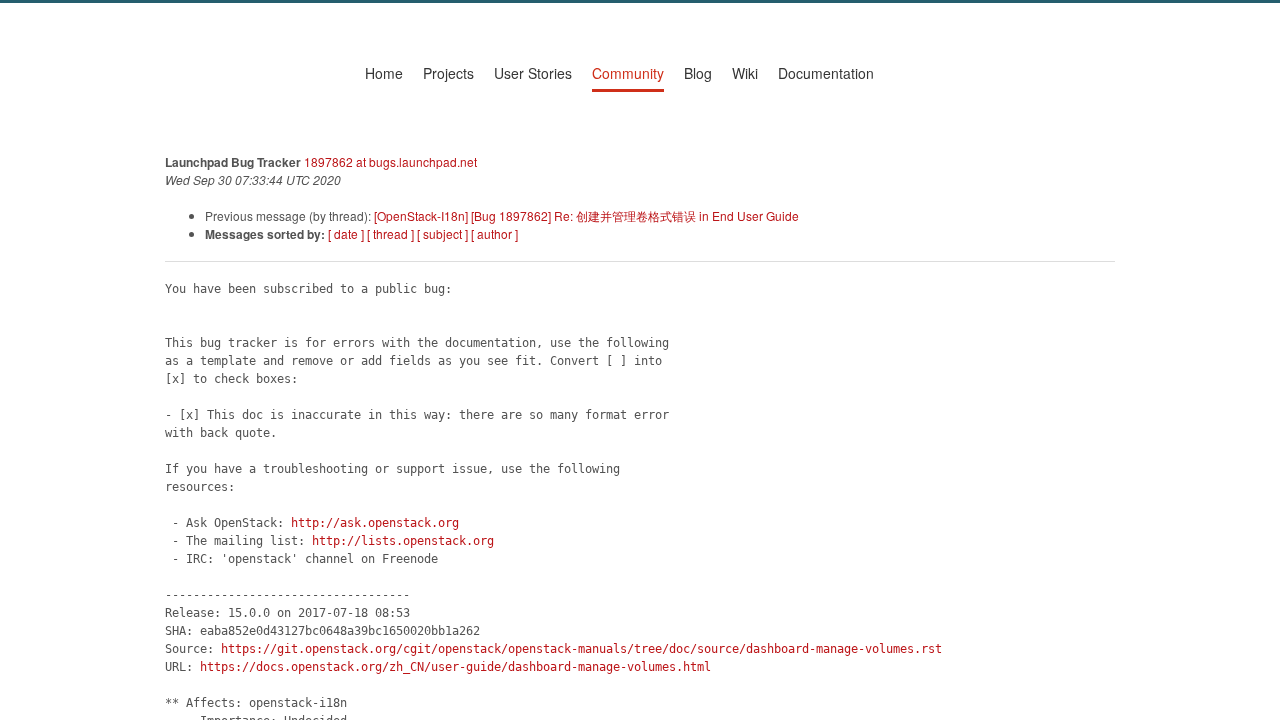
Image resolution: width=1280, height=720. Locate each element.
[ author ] (494, 233)
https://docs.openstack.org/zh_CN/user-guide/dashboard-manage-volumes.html (455, 667)
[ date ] (346, 233)
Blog (698, 73)
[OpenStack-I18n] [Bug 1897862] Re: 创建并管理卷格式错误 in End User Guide (586, 215)
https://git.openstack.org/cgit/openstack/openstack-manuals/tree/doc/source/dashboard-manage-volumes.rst (581, 649)
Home (384, 73)
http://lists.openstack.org (403, 541)
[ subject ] (442, 233)
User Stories (533, 73)
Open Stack (243, 78)
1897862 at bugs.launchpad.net (390, 161)
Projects (448, 73)
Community (628, 73)
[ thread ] (390, 233)
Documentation (826, 73)
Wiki (745, 73)
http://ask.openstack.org (375, 523)
